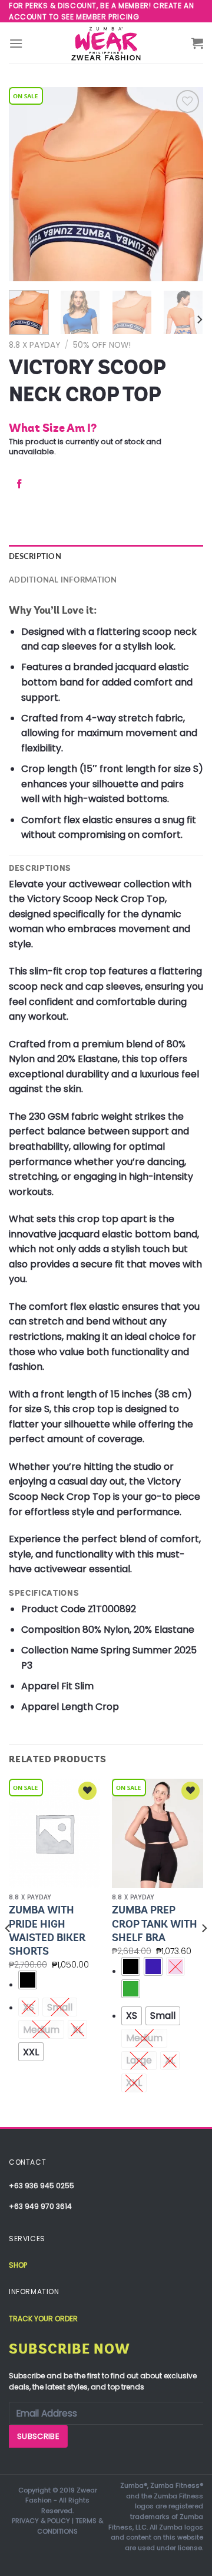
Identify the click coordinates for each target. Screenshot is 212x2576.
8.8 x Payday (34, 345)
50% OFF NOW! (102, 345)
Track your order (43, 2319)
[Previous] (28, 184)
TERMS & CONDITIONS (70, 2526)
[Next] (184, 184)
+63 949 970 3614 (40, 2206)
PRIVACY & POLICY (41, 2521)
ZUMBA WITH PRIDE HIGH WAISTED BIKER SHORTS (47, 1931)
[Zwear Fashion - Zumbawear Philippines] (106, 43)
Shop (18, 2265)
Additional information (63, 580)
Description (35, 557)
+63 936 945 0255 (42, 2186)
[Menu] (16, 43)
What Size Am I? (53, 428)
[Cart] (197, 43)
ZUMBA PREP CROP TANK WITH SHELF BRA (155, 1924)
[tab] (106, 557)
